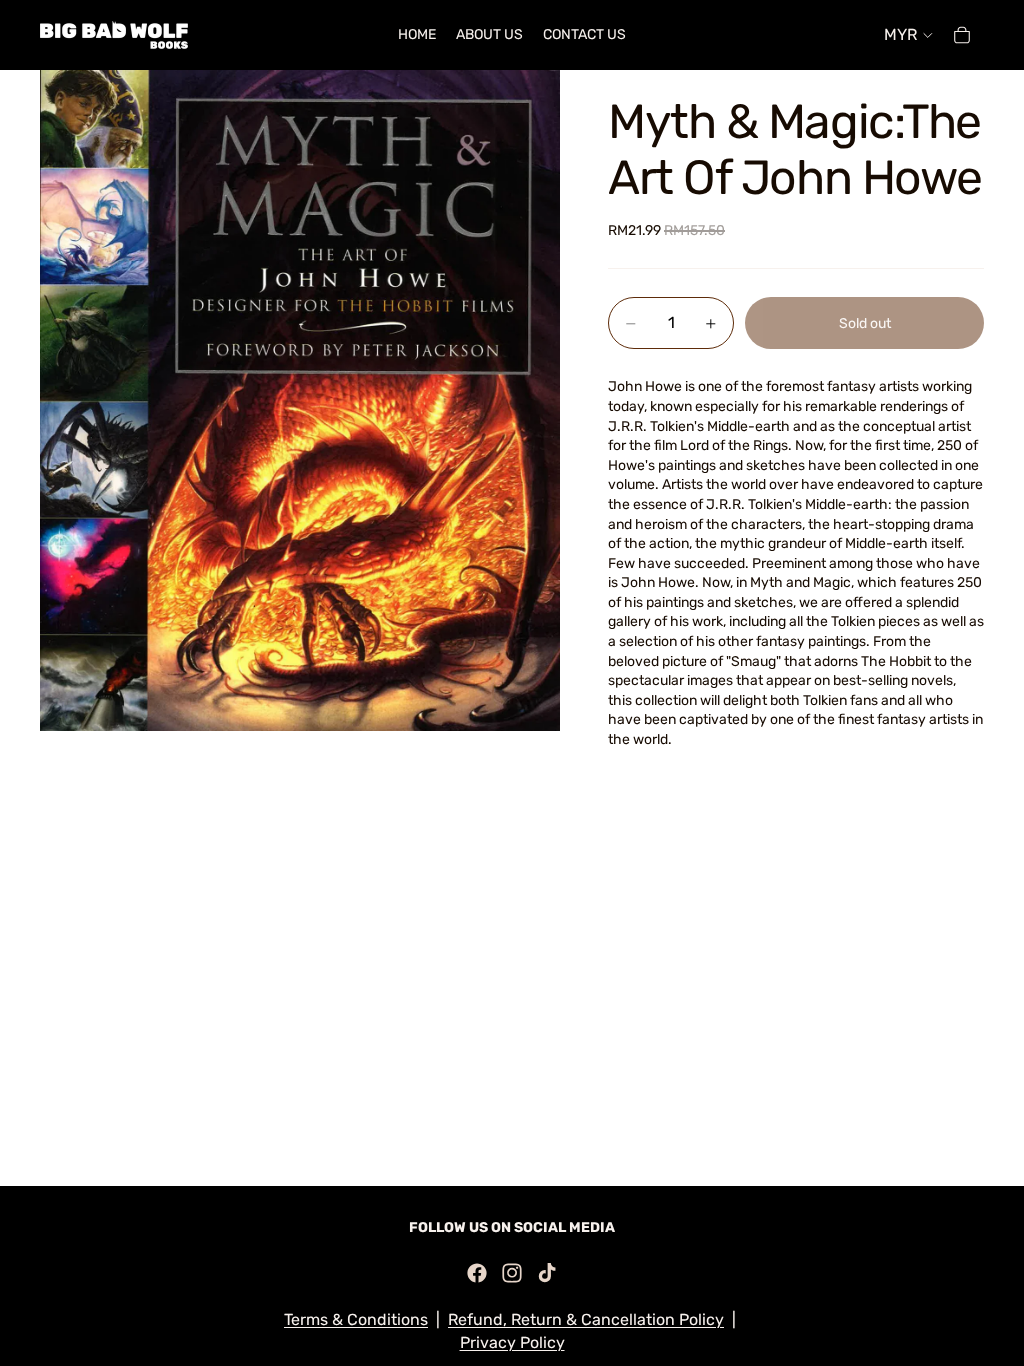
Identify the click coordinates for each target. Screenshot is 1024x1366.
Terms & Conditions (356, 1319)
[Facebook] (477, 1273)
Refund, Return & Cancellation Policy (586, 1319)
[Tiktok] (547, 1273)
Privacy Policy (512, 1342)
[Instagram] (512, 1273)
